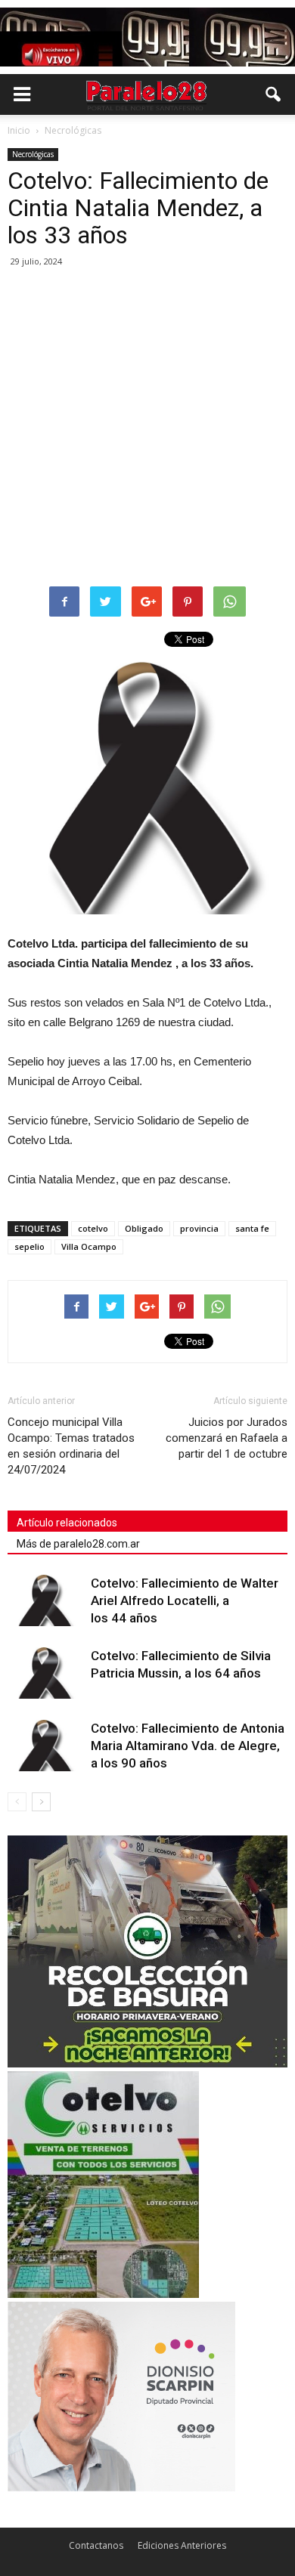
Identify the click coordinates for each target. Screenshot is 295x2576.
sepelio (29, 1246)
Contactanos (96, 2545)
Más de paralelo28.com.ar (78, 1544)
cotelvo (93, 1228)
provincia (199, 1228)
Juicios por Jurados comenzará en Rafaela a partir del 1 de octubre (227, 1438)
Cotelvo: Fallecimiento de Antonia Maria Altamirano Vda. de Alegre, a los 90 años (188, 1746)
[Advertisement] (147, 428)
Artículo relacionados (67, 1523)
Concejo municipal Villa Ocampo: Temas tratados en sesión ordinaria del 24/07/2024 (71, 1446)
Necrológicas (33, 154)
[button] (274, 94)
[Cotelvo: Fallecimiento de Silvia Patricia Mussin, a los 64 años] (45, 1673)
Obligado (144, 1228)
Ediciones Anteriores (182, 2545)
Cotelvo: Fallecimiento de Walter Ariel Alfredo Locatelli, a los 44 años (185, 1600)
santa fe (252, 1228)
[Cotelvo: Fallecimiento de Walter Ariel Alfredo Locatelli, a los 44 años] (45, 1601)
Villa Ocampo (89, 1246)
